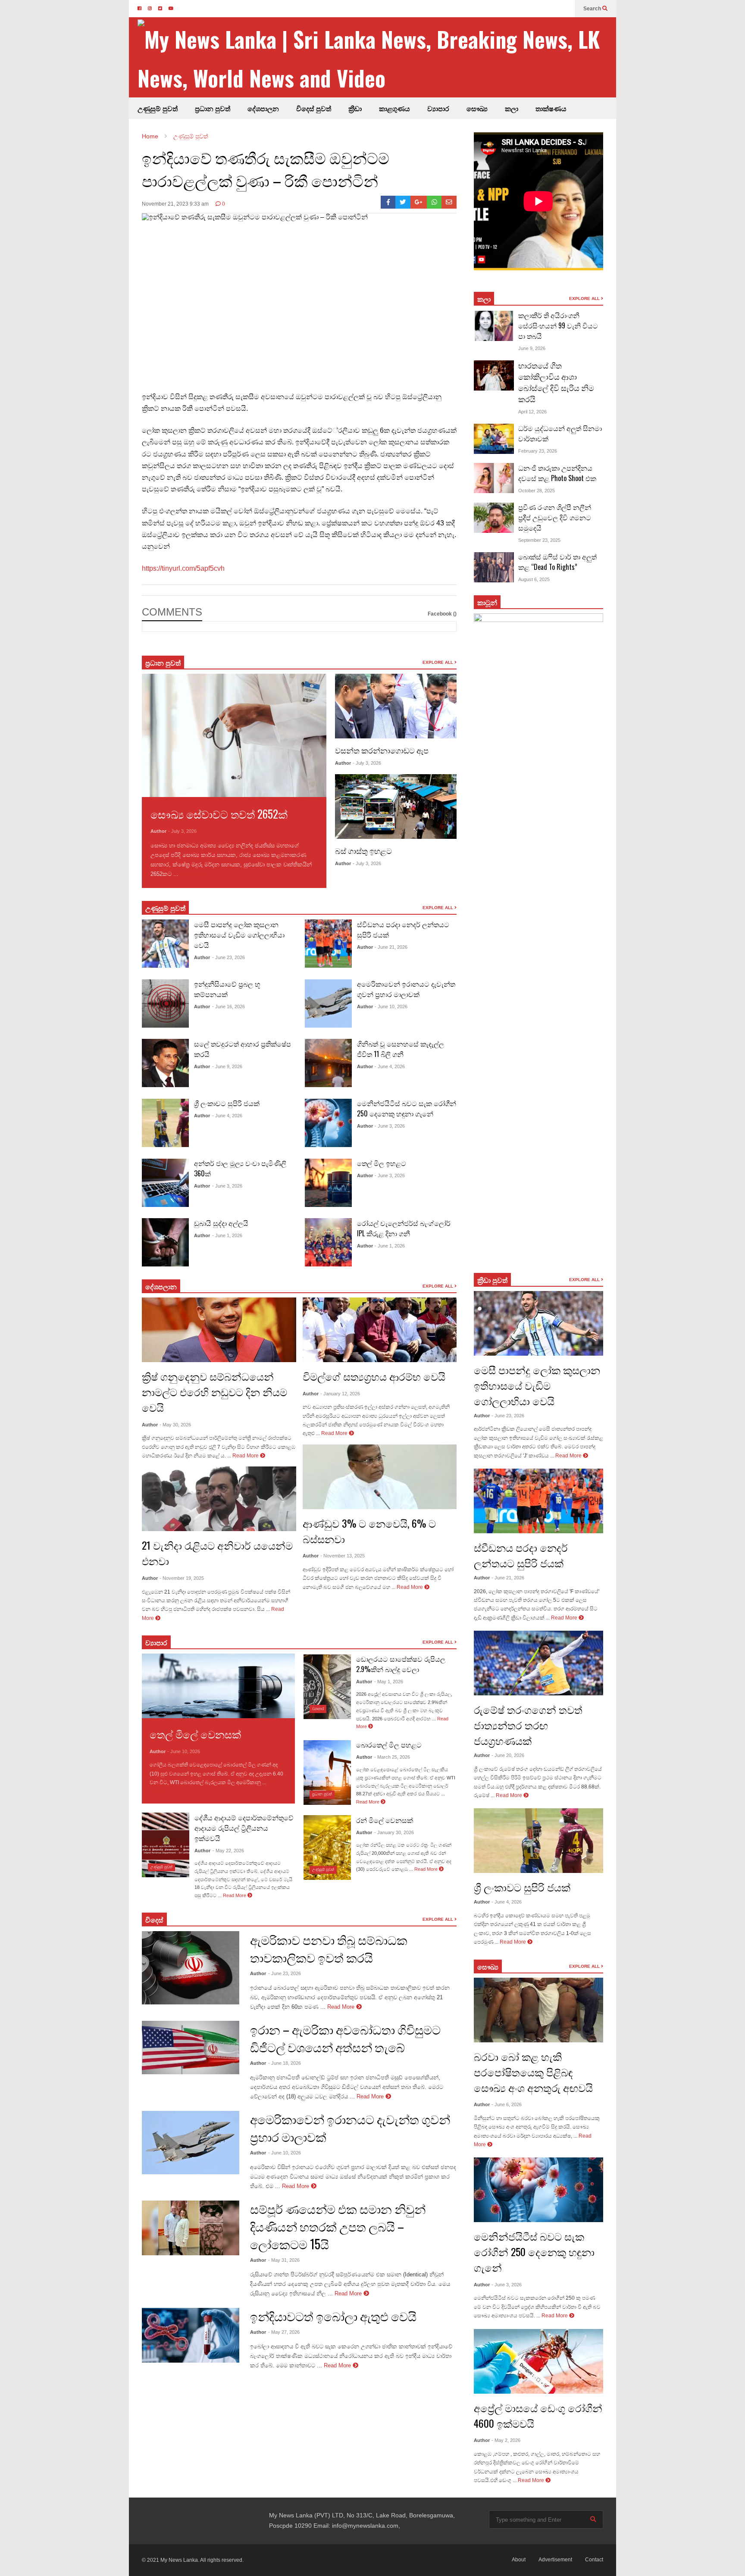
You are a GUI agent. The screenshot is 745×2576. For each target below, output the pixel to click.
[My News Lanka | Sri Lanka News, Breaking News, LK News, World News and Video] (377, 58)
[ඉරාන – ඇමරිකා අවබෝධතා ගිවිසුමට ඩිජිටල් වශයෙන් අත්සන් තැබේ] (191, 2047)
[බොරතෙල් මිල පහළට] (327, 1773)
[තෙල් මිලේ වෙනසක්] (218, 1686)
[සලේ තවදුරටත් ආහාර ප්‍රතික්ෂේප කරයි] (165, 1063)
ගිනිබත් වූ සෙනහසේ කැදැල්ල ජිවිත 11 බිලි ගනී (401, 1049)
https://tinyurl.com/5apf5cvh (183, 568)
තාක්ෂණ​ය (551, 108)
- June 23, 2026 (229, 957)
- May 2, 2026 (506, 2440)
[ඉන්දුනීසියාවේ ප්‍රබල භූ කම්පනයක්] (165, 1004)
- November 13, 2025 (343, 1556)
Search (593, 9)
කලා (512, 108)
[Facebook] (388, 202)
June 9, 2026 (532, 348)
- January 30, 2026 (394, 1832)
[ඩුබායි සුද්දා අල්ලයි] (165, 1242)
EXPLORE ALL (438, 662)
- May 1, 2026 (389, 1682)
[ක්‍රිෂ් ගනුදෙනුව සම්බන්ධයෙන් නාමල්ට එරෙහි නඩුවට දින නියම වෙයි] (219, 1330)
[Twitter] (403, 202)
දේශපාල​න (263, 108)
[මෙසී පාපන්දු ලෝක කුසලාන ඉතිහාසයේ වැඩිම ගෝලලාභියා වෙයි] (165, 944)
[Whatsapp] (434, 202)
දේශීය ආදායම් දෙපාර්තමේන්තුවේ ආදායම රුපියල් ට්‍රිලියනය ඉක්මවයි (244, 1828)
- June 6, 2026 (507, 2104)
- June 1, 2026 (227, 1235)
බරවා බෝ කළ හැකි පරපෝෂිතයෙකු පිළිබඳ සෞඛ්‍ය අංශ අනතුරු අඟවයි (533, 2072)
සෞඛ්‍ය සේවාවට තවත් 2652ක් (219, 814)
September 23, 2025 (539, 540)
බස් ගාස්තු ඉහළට (363, 850)
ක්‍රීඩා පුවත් (492, 1280)
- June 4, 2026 (227, 1116)
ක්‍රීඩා (355, 108)
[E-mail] (449, 202)
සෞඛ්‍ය (488, 1966)
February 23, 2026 (538, 451)
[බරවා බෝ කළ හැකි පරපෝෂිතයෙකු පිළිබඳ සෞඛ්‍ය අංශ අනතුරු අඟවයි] (538, 2010)
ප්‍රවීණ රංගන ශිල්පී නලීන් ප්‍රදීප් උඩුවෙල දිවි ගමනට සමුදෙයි (555, 517)
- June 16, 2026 (229, 1007)
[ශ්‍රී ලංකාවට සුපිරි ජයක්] (165, 1123)
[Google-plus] (419, 202)
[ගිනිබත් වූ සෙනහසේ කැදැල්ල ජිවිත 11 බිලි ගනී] (328, 1063)
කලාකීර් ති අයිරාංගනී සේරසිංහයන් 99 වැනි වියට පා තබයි (558, 325)
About (519, 2560)
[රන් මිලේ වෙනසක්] (327, 1848)
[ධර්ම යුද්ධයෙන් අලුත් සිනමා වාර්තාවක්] (494, 439)
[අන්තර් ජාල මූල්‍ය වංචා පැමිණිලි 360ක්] (165, 1183)
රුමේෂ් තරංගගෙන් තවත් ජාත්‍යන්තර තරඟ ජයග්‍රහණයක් (528, 1725)
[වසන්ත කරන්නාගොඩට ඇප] (396, 706)
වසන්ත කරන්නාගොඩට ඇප (382, 750)
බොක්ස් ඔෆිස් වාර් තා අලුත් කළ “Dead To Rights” (557, 562)
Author (158, 831)
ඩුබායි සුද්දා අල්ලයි (221, 1223)
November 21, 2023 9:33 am (175, 204)
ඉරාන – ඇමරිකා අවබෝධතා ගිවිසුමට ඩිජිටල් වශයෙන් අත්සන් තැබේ (345, 2038)
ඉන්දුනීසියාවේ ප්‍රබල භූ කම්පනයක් (227, 989)
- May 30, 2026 (175, 1425)
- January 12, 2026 (340, 1394)
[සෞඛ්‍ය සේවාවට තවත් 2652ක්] (234, 735)
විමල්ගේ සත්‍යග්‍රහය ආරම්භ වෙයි (374, 1376)
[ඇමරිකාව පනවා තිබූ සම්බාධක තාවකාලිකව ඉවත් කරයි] (191, 1968)
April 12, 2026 (532, 412)
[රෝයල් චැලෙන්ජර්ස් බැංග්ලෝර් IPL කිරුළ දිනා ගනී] (328, 1242)
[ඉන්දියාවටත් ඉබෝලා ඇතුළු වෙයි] (191, 2335)
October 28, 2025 (537, 491)
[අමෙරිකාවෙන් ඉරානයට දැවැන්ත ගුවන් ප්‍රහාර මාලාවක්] (328, 1004)
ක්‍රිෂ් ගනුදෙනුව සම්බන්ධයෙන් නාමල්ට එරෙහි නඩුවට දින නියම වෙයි (214, 1391)
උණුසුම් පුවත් (158, 108)
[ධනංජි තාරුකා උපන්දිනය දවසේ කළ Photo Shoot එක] (494, 478)
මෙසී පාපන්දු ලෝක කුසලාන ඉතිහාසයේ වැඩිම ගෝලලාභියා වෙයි (239, 935)
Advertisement (555, 2560)
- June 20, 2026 (508, 1755)
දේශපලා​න (161, 1286)
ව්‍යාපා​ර (156, 1642)
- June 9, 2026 (227, 1066)
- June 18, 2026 (285, 2063)
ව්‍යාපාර (438, 108)
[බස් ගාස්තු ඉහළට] (396, 807)
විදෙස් (154, 1919)
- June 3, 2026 (227, 1186)
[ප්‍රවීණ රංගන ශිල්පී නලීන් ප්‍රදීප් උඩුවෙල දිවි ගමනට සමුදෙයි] (494, 518)
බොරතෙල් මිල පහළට (389, 1744)
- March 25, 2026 (392, 1757)
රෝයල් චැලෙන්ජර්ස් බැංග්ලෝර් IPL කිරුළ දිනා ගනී (404, 1228)
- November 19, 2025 (182, 1578)
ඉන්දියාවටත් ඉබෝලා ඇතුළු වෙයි (333, 2316)
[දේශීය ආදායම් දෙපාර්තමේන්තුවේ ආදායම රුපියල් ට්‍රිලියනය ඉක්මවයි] (166, 1845)
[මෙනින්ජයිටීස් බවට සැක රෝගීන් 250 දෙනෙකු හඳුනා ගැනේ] (328, 1123)
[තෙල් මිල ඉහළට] (328, 1183)
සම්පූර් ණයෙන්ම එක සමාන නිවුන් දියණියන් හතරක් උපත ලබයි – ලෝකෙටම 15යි (338, 2226)
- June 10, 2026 (391, 1007)
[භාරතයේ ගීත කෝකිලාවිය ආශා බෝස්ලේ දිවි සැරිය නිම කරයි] (494, 375)
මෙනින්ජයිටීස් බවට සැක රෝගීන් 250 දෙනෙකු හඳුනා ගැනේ (407, 1108)
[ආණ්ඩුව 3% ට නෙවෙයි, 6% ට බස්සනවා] (380, 1477)
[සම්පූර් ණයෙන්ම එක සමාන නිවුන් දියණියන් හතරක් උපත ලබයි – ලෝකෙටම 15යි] (191, 2228)
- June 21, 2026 (391, 947)
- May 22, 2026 (228, 1851)
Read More (195, 874)
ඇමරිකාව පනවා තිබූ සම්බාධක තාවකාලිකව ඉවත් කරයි (329, 1948)
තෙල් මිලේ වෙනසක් (195, 1734)
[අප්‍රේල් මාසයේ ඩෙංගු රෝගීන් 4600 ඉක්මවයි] (538, 2361)
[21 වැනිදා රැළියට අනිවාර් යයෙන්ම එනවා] (219, 1499)
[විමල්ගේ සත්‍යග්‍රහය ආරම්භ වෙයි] (380, 1330)
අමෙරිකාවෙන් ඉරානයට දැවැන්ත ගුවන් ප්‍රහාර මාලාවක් (406, 989)
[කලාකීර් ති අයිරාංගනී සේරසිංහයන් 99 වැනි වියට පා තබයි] (494, 326)
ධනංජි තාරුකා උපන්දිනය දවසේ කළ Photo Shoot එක (557, 473)
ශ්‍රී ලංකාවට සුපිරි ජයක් (227, 1103)
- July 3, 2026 (182, 831)
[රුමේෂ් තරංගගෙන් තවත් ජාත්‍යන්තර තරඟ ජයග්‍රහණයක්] (538, 1663)
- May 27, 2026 (284, 2332)
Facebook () (442, 614)
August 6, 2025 (534, 579)
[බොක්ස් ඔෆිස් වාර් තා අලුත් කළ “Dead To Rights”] (494, 567)
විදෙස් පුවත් (314, 108)
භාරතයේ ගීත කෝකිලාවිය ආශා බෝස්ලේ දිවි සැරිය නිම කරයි (556, 382)
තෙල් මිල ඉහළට (382, 1163)
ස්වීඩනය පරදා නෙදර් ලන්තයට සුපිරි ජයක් (521, 1555)
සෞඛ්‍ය (477, 108)
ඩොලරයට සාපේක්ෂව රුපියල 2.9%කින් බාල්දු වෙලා (401, 1664)
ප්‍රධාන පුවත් (213, 108)
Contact (594, 2560)
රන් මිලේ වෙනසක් (385, 1820)
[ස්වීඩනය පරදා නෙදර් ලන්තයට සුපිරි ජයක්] (328, 944)
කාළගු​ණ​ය (394, 108)
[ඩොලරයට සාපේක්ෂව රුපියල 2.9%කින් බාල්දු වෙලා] (327, 1687)
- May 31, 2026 (284, 2260)
